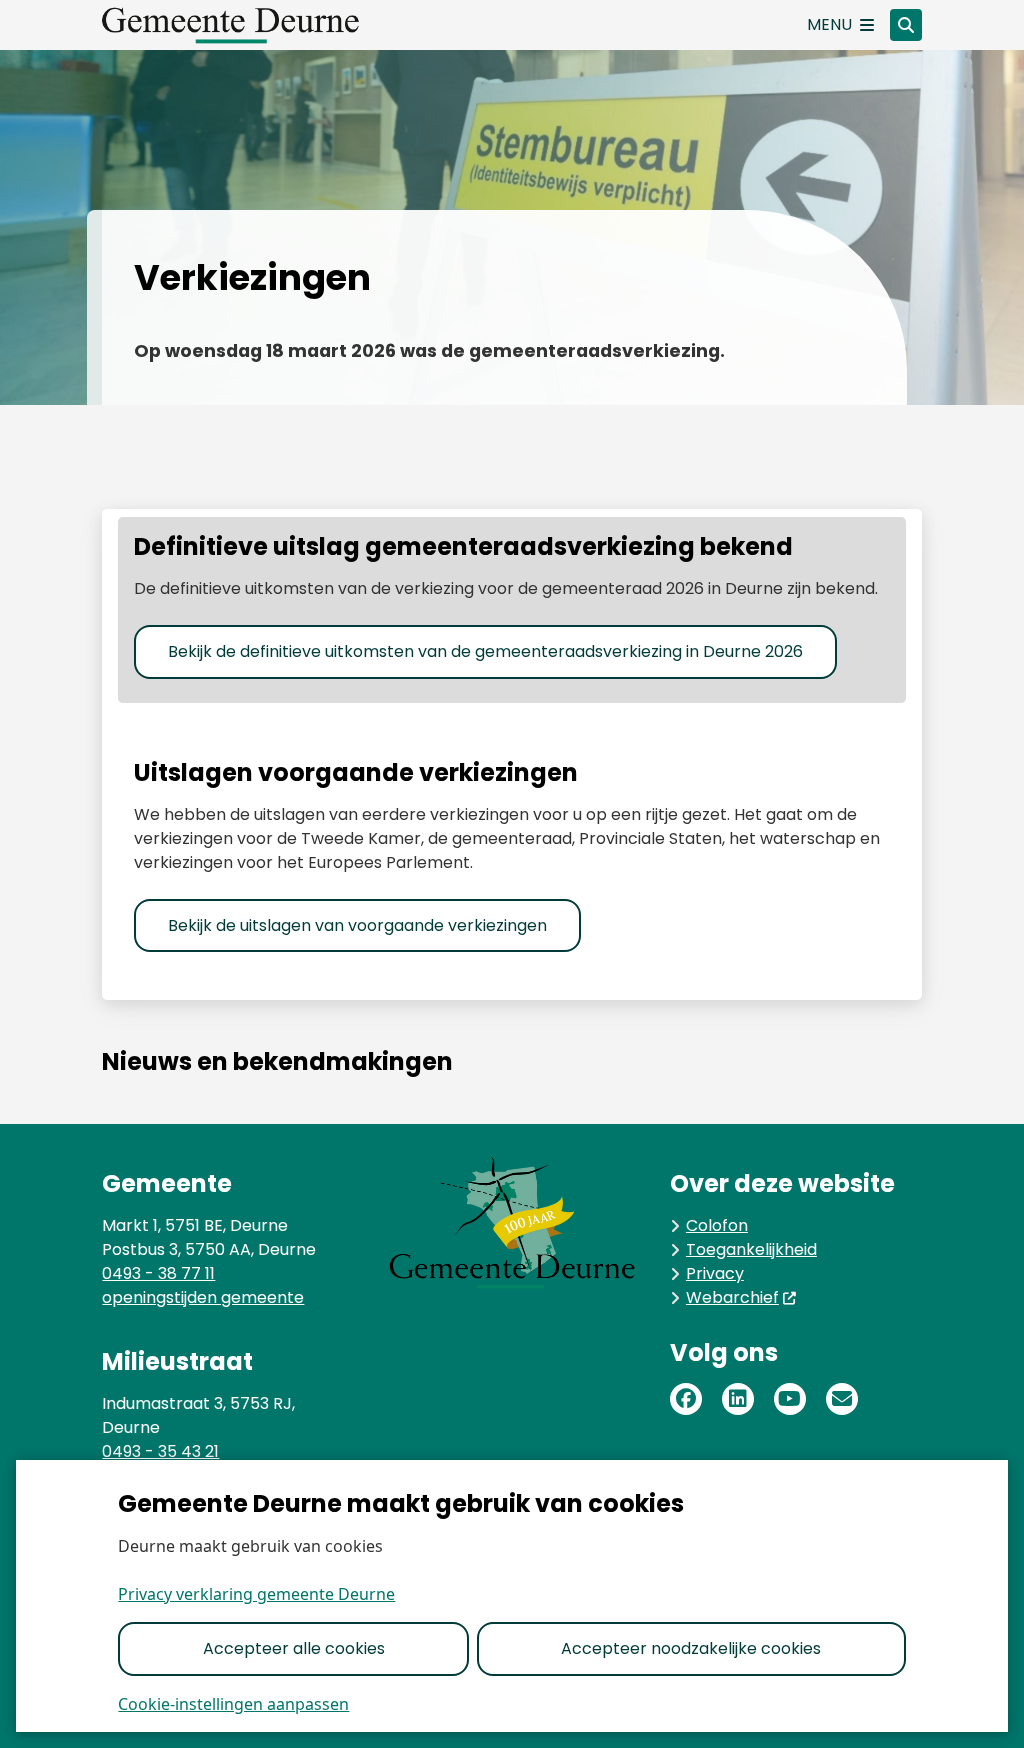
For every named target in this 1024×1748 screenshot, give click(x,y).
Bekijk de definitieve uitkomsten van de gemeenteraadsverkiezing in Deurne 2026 (485, 651)
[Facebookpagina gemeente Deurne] (686, 1399)
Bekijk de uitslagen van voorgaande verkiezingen (357, 925)
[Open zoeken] (906, 25)
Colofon (717, 1225)
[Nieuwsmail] (842, 1399)
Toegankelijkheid (751, 1249)
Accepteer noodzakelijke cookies (691, 1648)
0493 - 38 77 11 (158, 1273)
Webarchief (732, 1297)
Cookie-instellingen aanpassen (233, 1704)
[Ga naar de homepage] (252, 25)
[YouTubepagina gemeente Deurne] (790, 1399)
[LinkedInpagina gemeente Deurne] (738, 1399)
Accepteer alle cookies (294, 1648)
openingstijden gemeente (203, 1297)
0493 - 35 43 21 (160, 1451)
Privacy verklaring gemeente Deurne (256, 1594)
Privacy (715, 1273)
